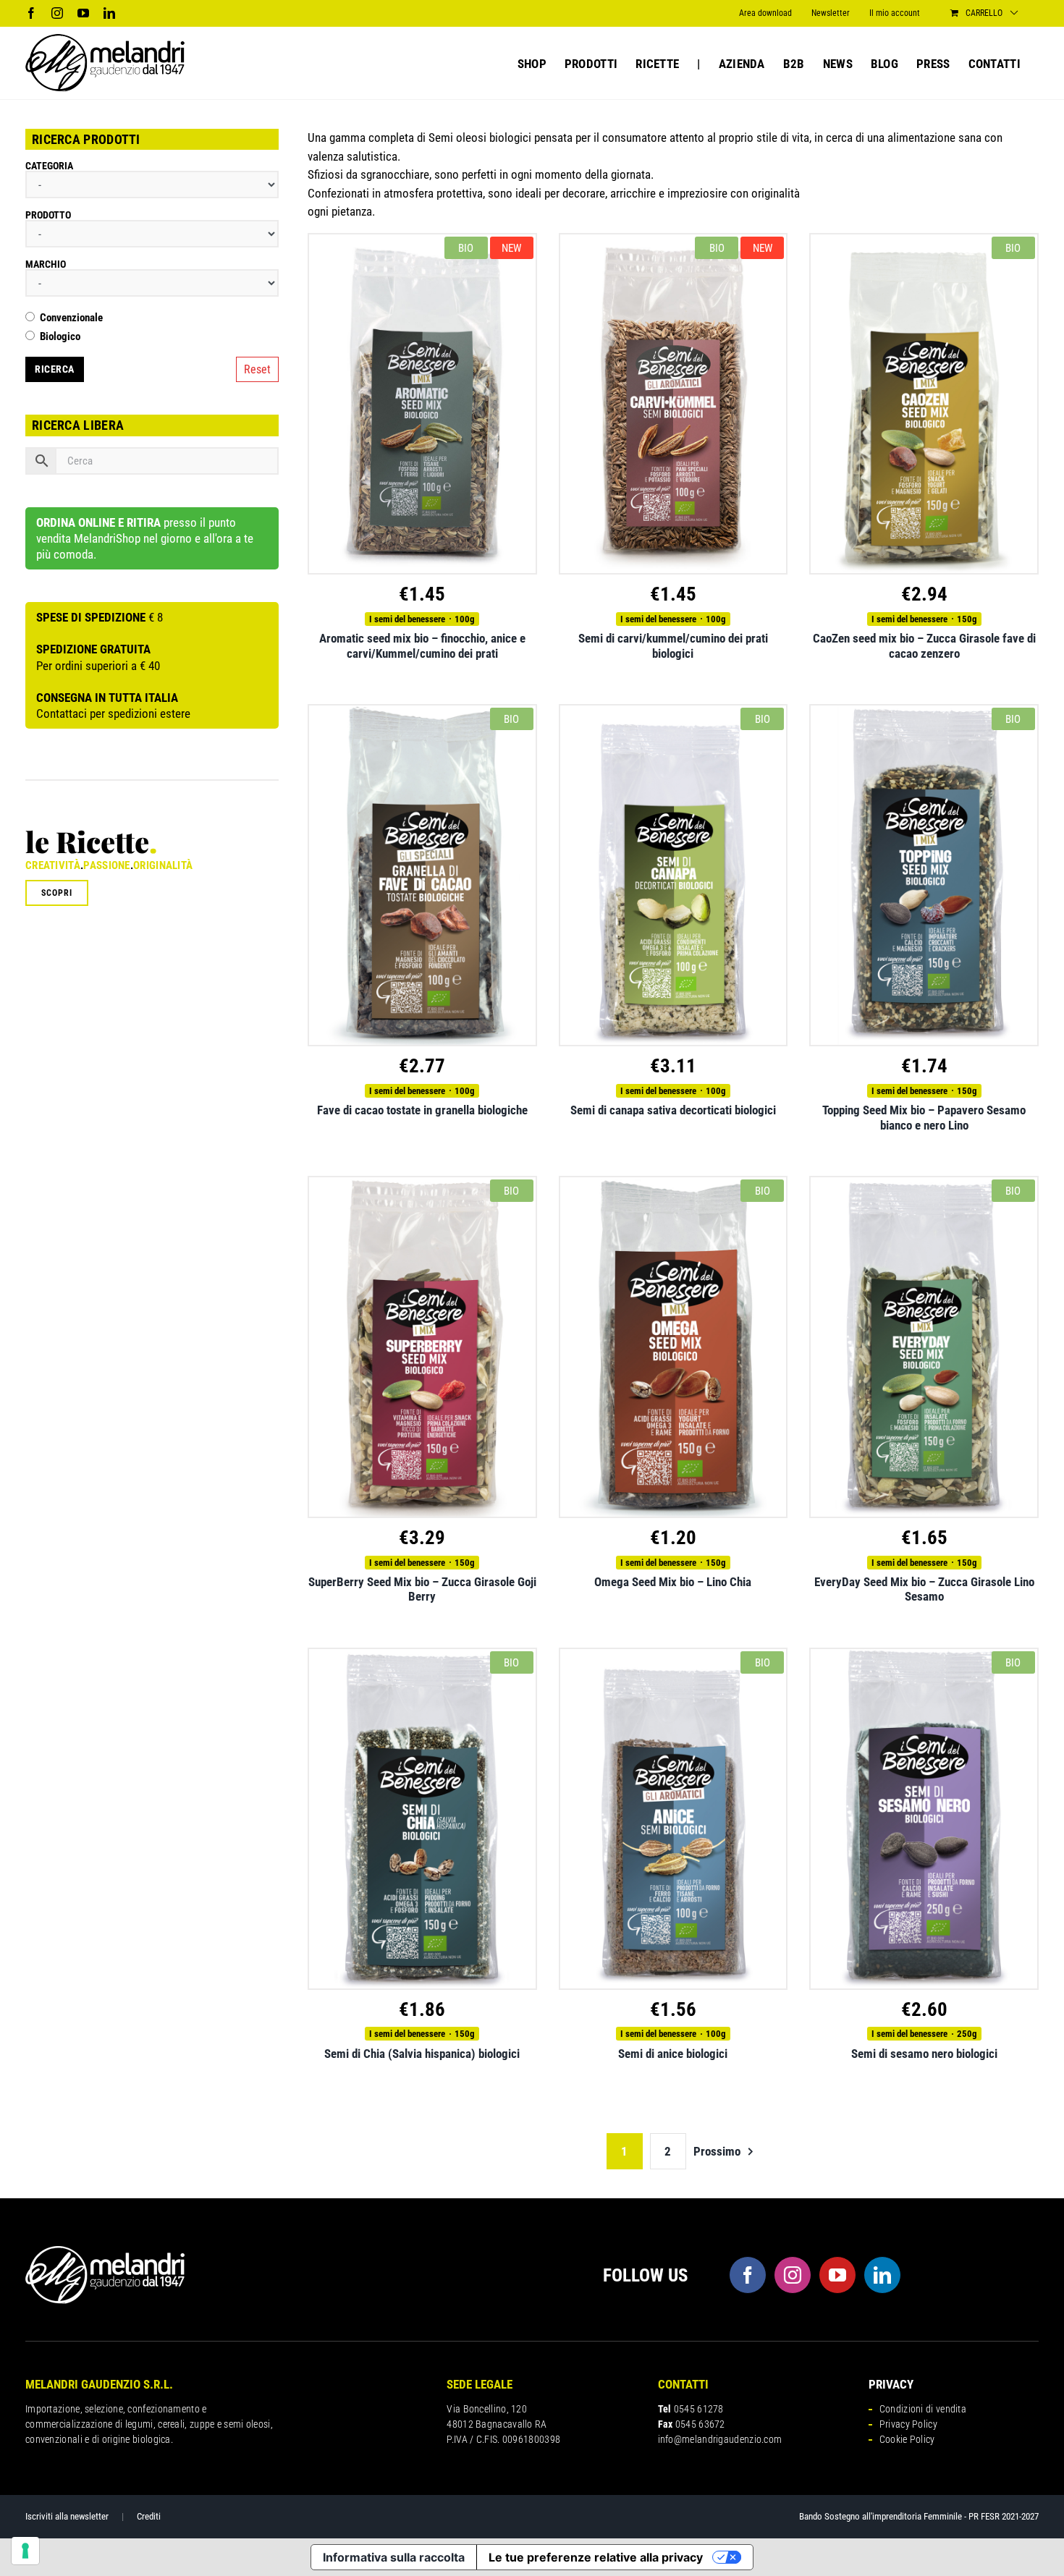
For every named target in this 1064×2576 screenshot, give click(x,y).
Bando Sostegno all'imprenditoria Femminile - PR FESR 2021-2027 (919, 2516)
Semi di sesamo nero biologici (924, 2054)
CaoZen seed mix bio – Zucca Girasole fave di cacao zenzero (924, 645)
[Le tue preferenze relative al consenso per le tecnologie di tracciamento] (25, 2551)
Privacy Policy (908, 2424)
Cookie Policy (907, 2439)
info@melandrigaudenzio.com (720, 2439)
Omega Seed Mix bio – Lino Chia (673, 1582)
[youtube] (837, 2275)
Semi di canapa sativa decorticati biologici (673, 1110)
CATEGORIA (49, 166)
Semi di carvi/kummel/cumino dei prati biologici (673, 645)
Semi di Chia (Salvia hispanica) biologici (422, 2054)
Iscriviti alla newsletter (67, 2516)
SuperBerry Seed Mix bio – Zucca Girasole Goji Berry (422, 1589)
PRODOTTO (48, 215)
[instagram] (793, 2275)
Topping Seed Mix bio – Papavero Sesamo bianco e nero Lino (924, 1117)
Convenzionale (71, 318)
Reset (257, 369)
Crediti (149, 2516)
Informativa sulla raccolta (394, 2557)
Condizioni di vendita (923, 2409)
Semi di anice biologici (673, 2054)
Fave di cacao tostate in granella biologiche (422, 1110)
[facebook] (748, 2275)
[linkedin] (882, 2275)
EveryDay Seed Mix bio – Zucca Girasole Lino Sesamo (924, 1589)
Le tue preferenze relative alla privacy (596, 2557)
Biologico (60, 337)
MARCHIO (46, 264)
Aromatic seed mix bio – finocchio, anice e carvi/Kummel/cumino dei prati (422, 645)
